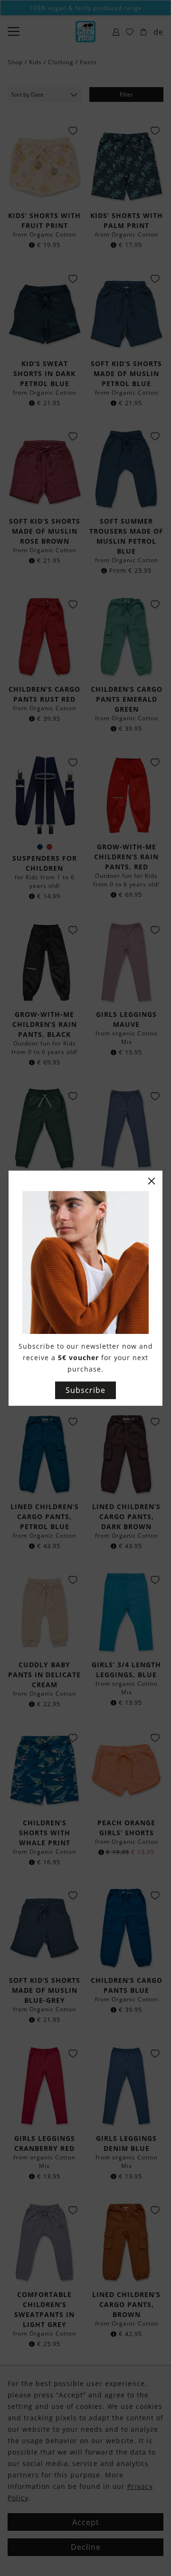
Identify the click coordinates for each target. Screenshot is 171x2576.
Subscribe (85, 1390)
